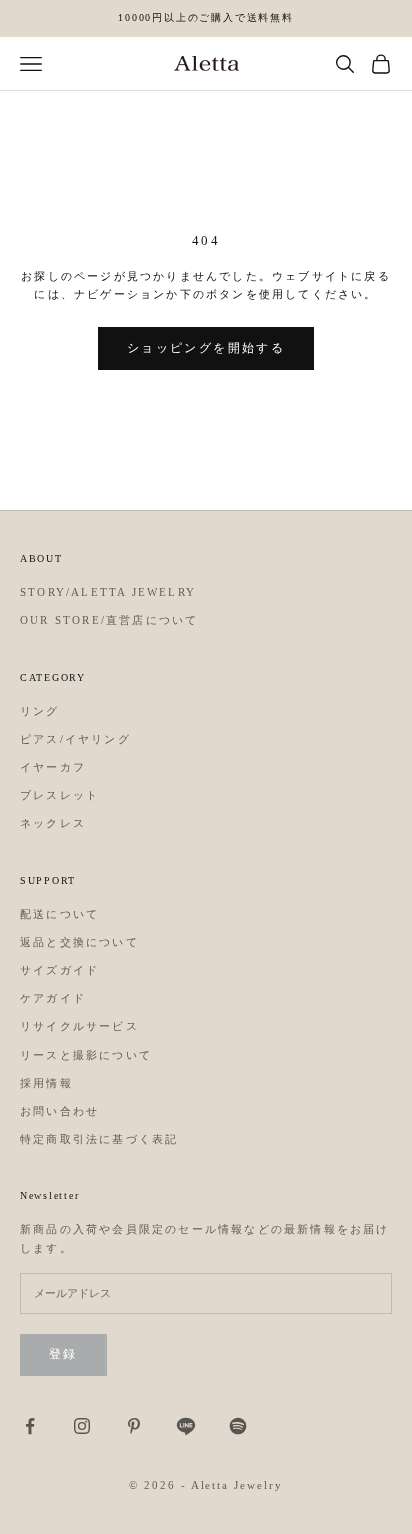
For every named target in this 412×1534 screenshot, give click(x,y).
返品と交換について (79, 942)
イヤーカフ (53, 767)
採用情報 (46, 1083)
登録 (63, 1354)
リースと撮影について (86, 1055)
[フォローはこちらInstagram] (82, 1426)
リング (40, 711)
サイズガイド (59, 970)
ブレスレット (59, 795)
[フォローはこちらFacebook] (30, 1426)
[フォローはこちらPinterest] (134, 1426)
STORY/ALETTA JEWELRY (108, 592)
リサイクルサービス (79, 1026)
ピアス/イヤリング (75, 739)
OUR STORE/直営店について (109, 620)
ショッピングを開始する (206, 348)
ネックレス (53, 823)
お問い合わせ (59, 1111)
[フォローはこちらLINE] (186, 1426)
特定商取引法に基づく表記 (99, 1139)
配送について (59, 914)
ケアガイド (53, 998)
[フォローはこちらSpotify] (238, 1426)
